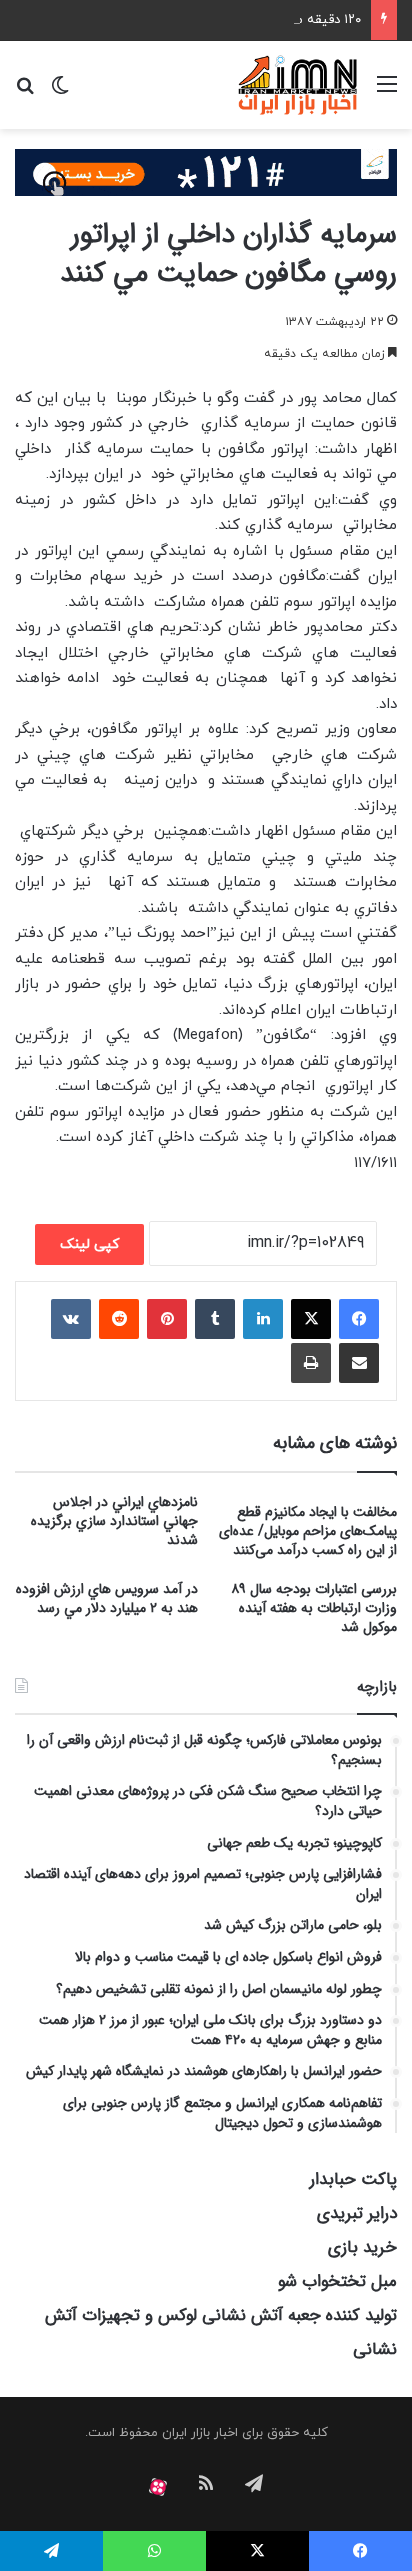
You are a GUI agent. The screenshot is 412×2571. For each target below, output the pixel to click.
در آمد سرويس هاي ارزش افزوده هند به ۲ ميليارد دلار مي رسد (107, 1598)
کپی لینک (89, 1244)
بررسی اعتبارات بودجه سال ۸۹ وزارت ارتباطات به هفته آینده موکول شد (314, 1608)
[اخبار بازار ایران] (298, 85)
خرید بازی (362, 2247)
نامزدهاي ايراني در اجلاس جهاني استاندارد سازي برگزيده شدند (114, 1521)
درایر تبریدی (357, 2213)
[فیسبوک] (359, 1319)
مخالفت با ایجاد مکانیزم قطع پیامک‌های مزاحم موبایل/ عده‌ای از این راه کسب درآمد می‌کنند (308, 1531)
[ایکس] (311, 1319)
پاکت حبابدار (353, 2179)
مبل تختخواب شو (337, 2281)
